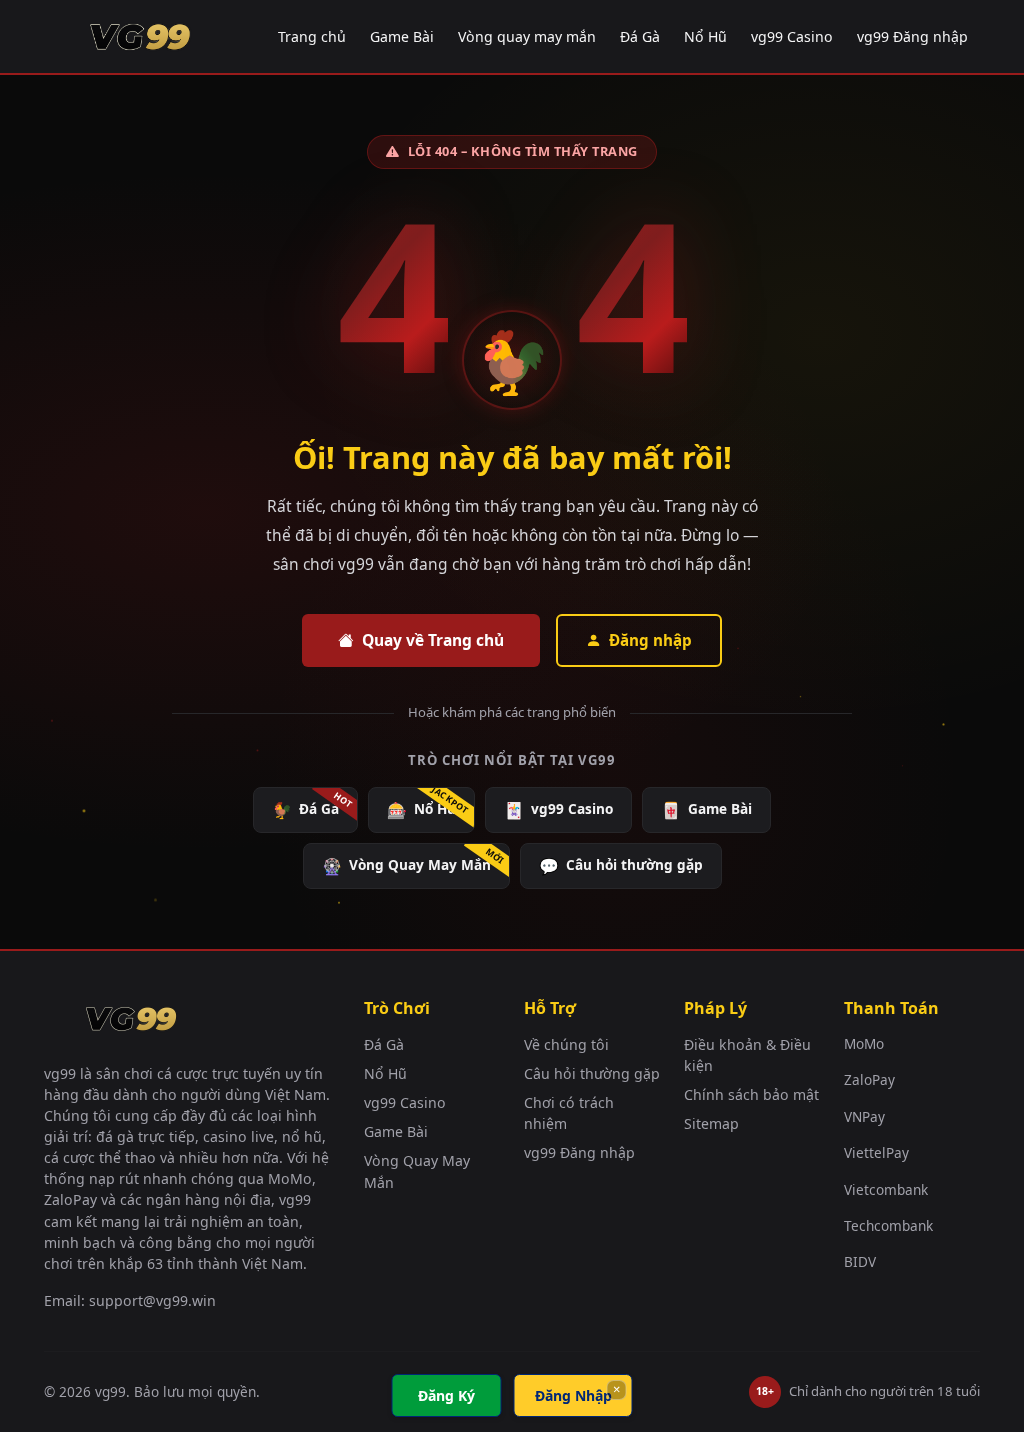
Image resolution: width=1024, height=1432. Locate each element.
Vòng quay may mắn (527, 36)
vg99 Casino (792, 36)
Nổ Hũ (705, 36)
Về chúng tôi (566, 1044)
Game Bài (402, 36)
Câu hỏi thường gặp (621, 866)
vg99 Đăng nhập (912, 36)
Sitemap (711, 1123)
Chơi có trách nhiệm (569, 1113)
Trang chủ (312, 36)
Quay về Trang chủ (433, 640)
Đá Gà (640, 36)
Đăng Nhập (573, 1395)
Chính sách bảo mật (751, 1094)
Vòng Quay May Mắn (406, 866)
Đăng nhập (650, 640)
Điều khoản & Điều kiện (747, 1055)
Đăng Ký (446, 1395)
